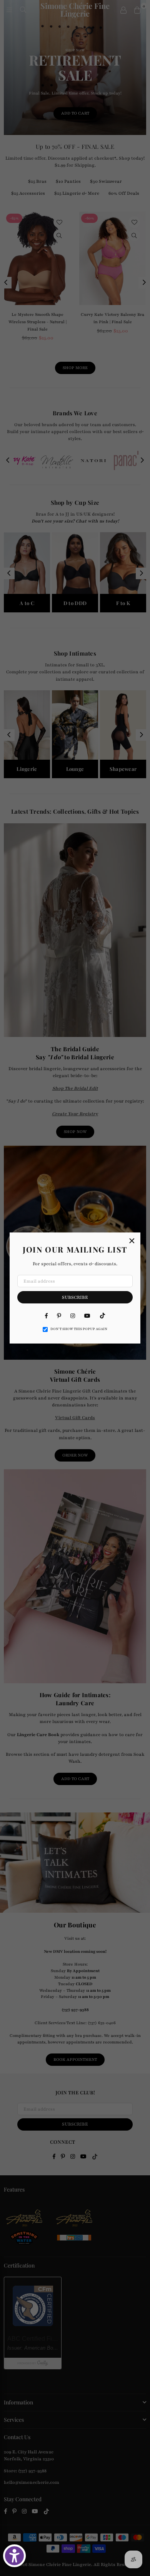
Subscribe (75, 1297)
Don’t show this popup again (79, 1329)
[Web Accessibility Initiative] (14, 2556)
